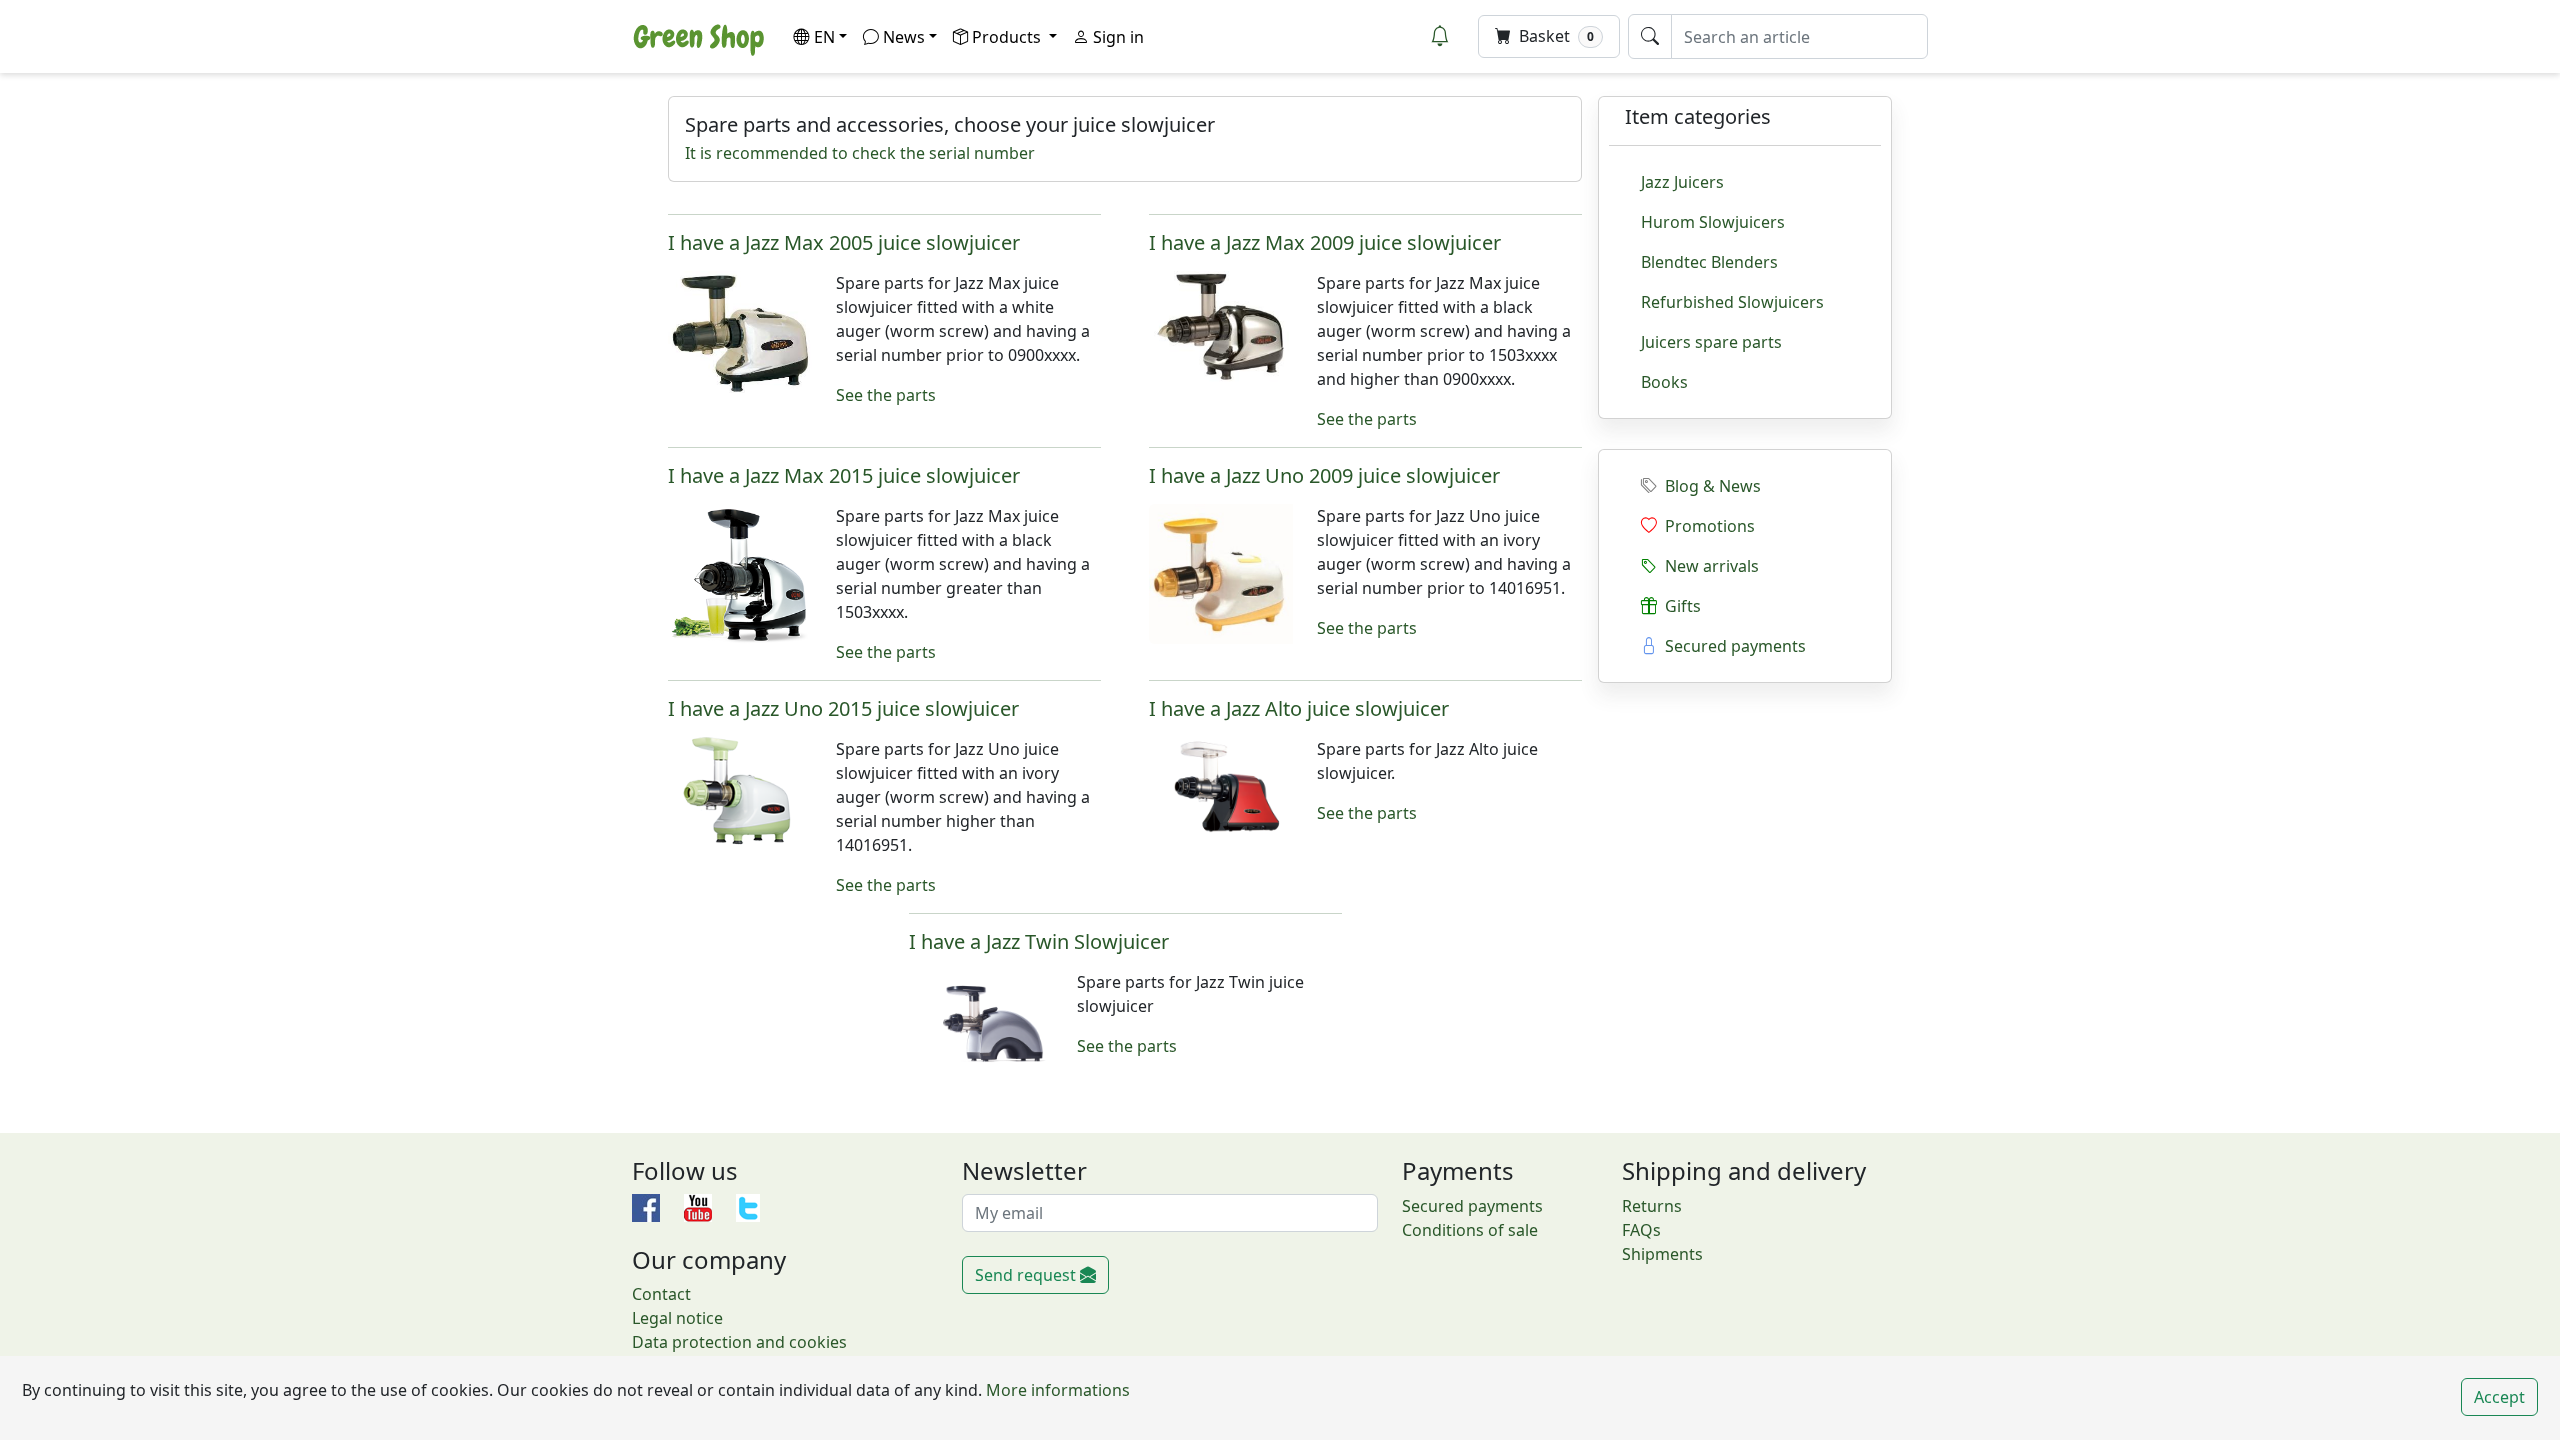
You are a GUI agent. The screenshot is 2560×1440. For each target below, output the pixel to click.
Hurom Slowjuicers (1713, 222)
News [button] (904, 37)
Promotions (1706, 526)
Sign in (1116, 37)
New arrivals (1708, 566)
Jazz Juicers (1682, 182)
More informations (1056, 1390)
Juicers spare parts (1711, 342)
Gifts (1679, 606)
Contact (661, 1294)
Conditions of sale (1470, 1230)
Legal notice (677, 1318)
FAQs (1641, 1230)
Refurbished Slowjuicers (1732, 302)
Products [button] (1008, 37)
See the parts (886, 395)
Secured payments (1731, 646)
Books (1664, 382)
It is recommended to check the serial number (860, 153)
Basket (1554, 36)
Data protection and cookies (739, 1342)
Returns (1652, 1206)
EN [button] (824, 37)
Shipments (1662, 1254)
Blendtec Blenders (1709, 262)
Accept (2499, 1397)
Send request (1027, 1275)
